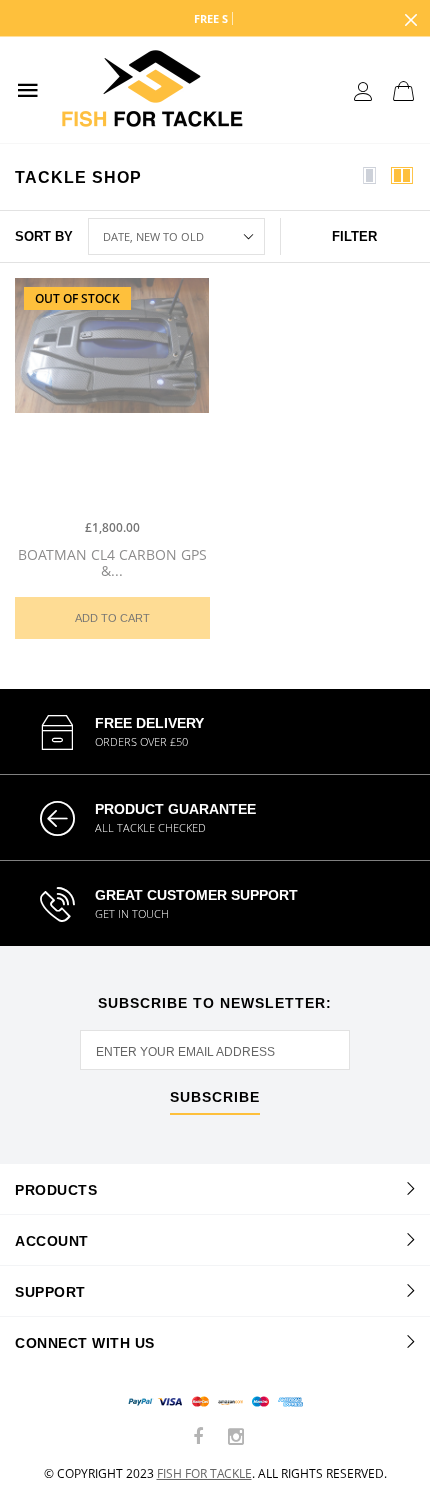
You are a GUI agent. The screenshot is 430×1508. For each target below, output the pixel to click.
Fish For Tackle (204, 1473)
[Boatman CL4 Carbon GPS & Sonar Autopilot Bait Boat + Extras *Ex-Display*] (112, 393)
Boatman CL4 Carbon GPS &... (112, 563)
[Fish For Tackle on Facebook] (199, 1437)
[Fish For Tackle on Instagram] (236, 1437)
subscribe (215, 1097)
